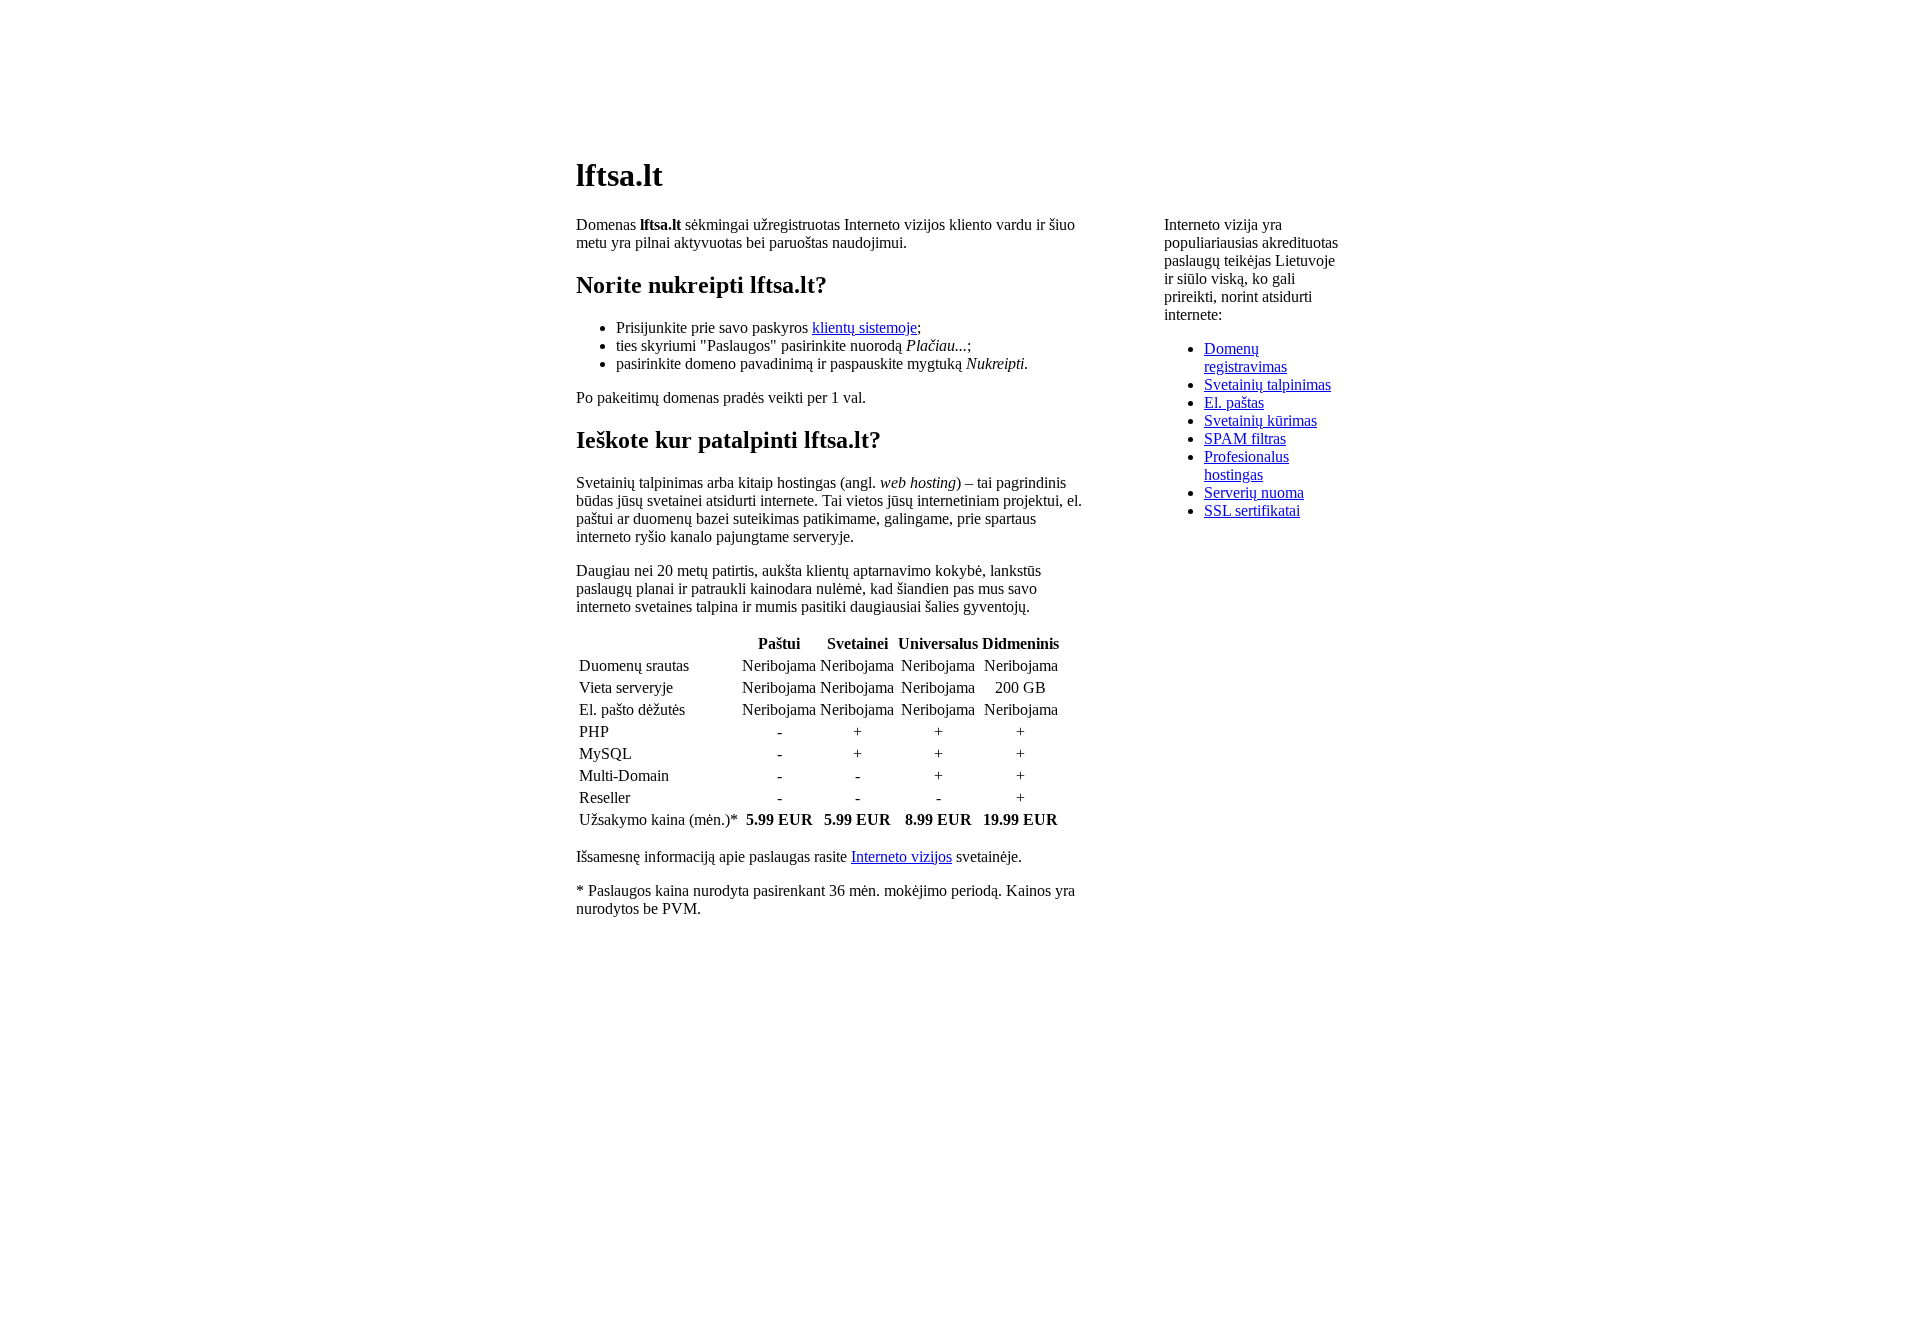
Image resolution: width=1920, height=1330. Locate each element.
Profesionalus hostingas (1246, 465)
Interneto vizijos (901, 856)
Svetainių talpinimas (1267, 384)
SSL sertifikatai (1252, 510)
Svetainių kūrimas (1260, 420)
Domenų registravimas (1245, 357)
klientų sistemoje (864, 327)
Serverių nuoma (1254, 492)
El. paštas (1234, 402)
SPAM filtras (1245, 438)
